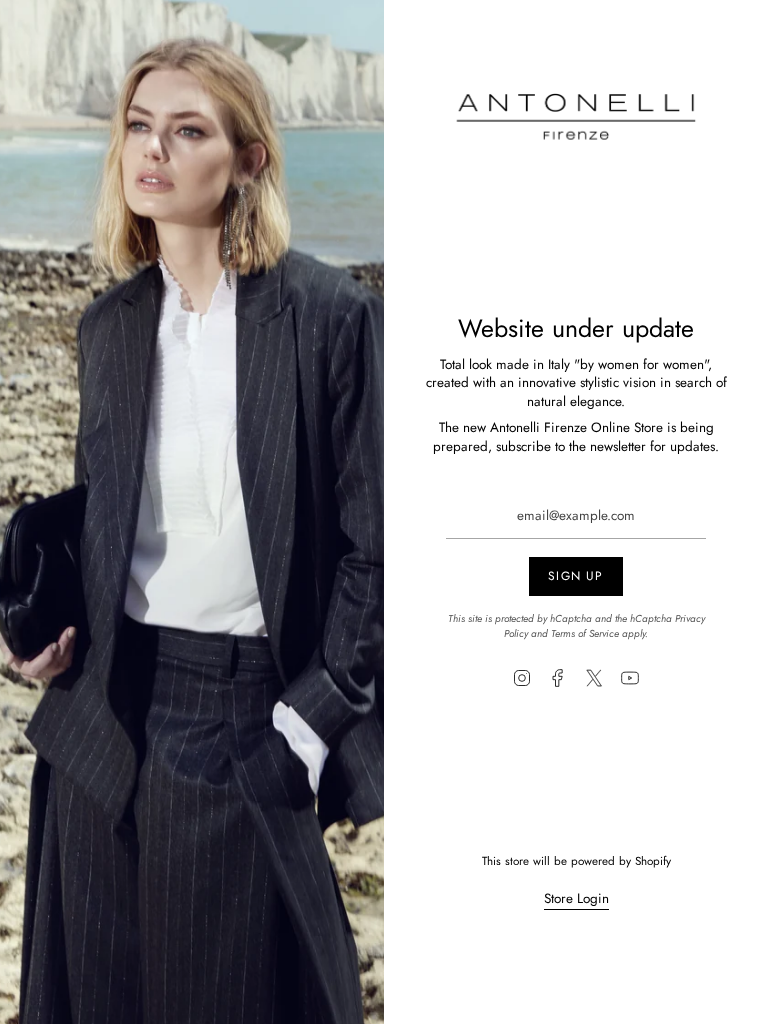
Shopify (653, 860)
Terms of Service (585, 633)
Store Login (576, 898)
